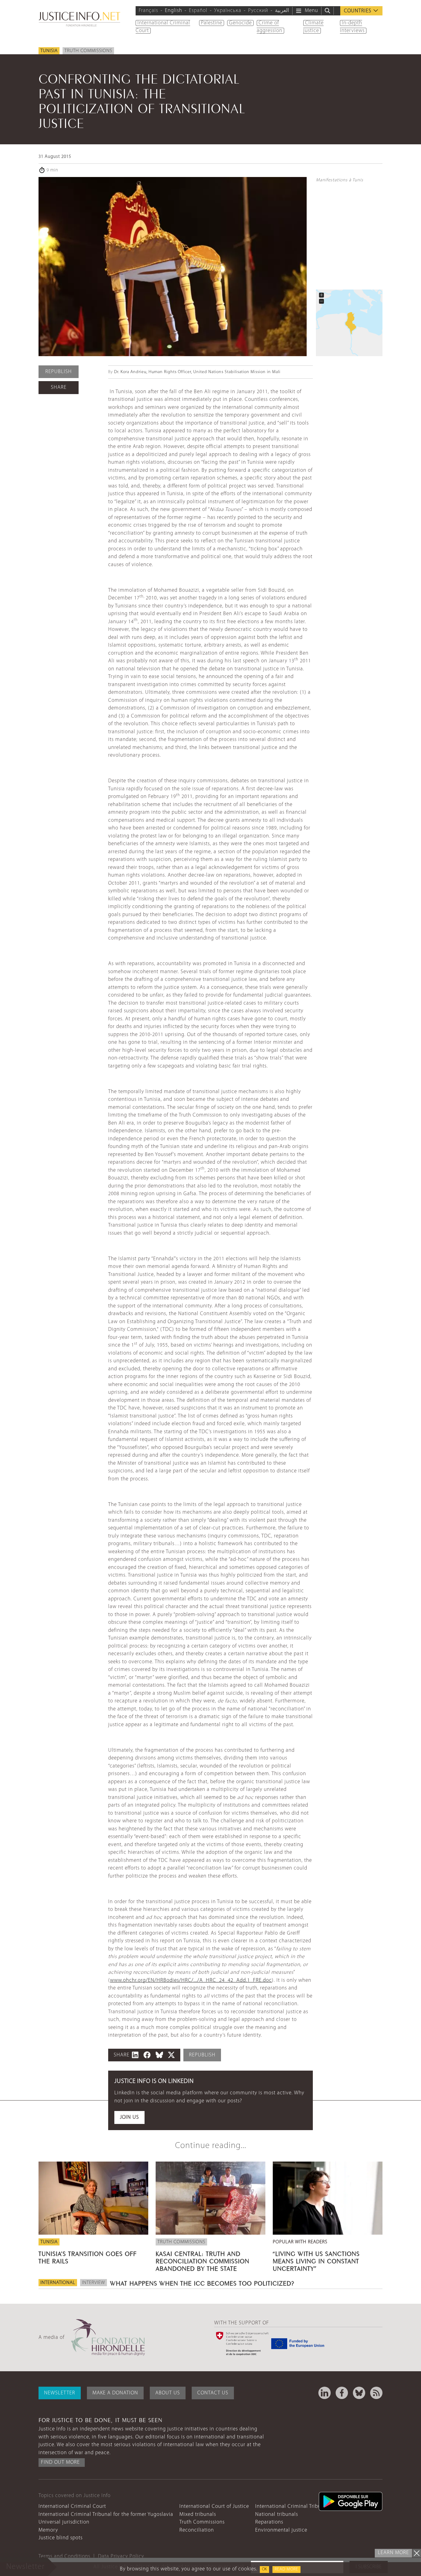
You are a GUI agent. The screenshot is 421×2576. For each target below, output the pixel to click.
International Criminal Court (72, 2506)
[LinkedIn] (325, 2393)
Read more (286, 2569)
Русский (258, 11)
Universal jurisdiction (64, 2522)
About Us (168, 2393)
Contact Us (213, 2393)
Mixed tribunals (198, 2514)
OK (264, 2569)
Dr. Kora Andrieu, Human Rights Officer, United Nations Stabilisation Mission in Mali (197, 372)
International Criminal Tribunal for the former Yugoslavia (106, 2514)
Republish (59, 372)
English (174, 11)
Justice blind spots (61, 2538)
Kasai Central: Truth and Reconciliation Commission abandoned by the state (202, 2260)
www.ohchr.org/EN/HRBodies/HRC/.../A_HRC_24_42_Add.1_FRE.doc (191, 1980)
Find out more (60, 2462)
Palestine (212, 23)
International (58, 2283)
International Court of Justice (214, 2506)
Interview (94, 2283)
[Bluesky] (359, 2393)
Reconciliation (197, 2530)
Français (148, 11)
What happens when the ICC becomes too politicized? (202, 2282)
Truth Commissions (88, 51)
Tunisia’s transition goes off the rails (88, 2257)
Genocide (240, 23)
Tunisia (49, 51)
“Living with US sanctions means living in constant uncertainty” (316, 2260)
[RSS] (376, 2393)
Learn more (393, 2553)
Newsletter (60, 2393)
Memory (48, 2530)
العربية (282, 11)
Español (198, 11)
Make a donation (115, 2393)
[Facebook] (342, 2393)
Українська (228, 11)
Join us (129, 2117)
